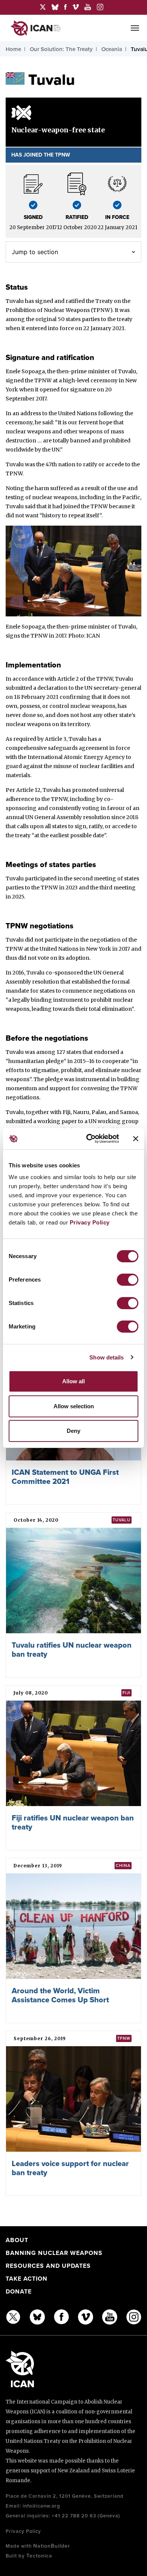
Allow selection (74, 1406)
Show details (106, 1357)
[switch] (128, 1280)
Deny (73, 1431)
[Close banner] (136, 1139)
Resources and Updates (48, 2266)
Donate (19, 2292)
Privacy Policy (90, 1222)
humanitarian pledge (36, 1061)
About (17, 2240)
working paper (57, 1121)
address (31, 413)
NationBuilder (52, 2546)
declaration (52, 688)
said (30, 506)
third (106, 888)
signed (44, 301)
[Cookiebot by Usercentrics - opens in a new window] (89, 1139)
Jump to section (35, 252)
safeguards (63, 748)
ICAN (93, 636)
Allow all (73, 1381)
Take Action (27, 2279)
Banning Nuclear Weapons (54, 2253)
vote (43, 958)
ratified (75, 301)
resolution (96, 817)
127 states (69, 1052)
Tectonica (39, 2556)
